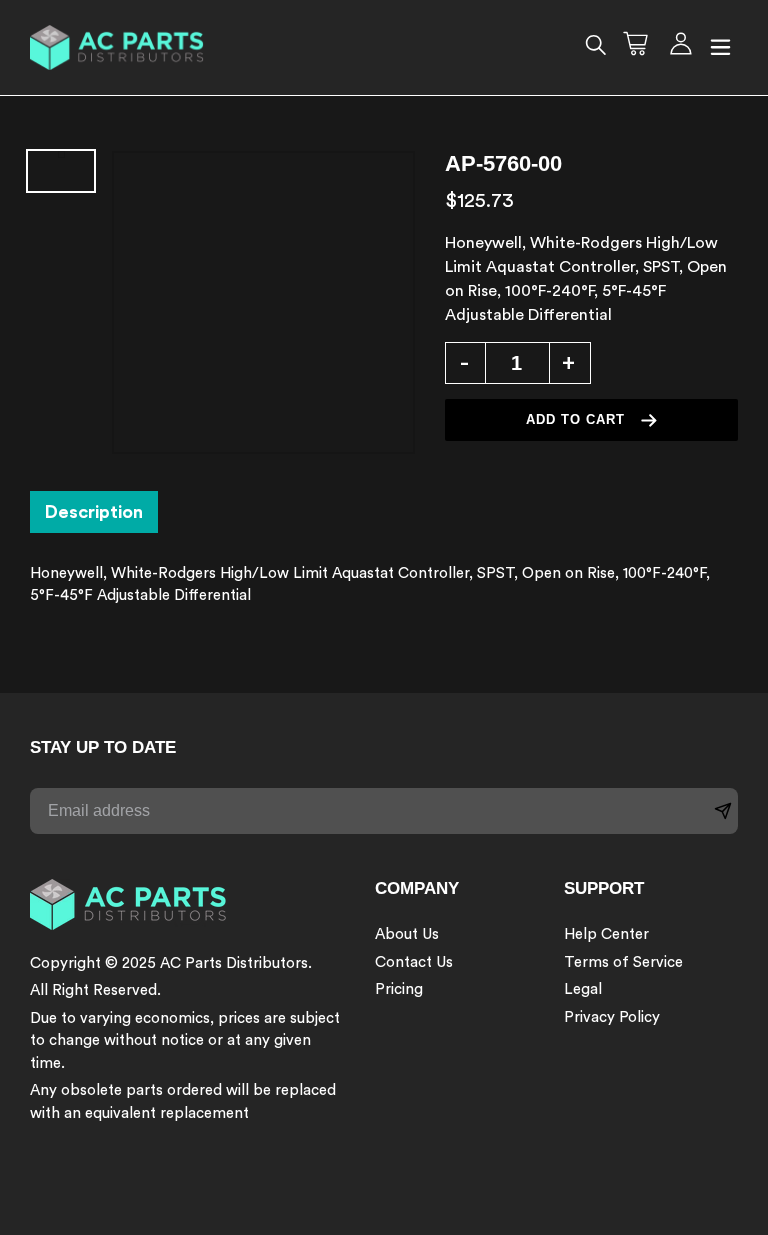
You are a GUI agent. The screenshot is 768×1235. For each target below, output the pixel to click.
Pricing (399, 989)
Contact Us (414, 962)
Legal (583, 989)
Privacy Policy (612, 1017)
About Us (407, 934)
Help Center (606, 934)
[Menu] (720, 48)
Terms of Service (623, 962)
